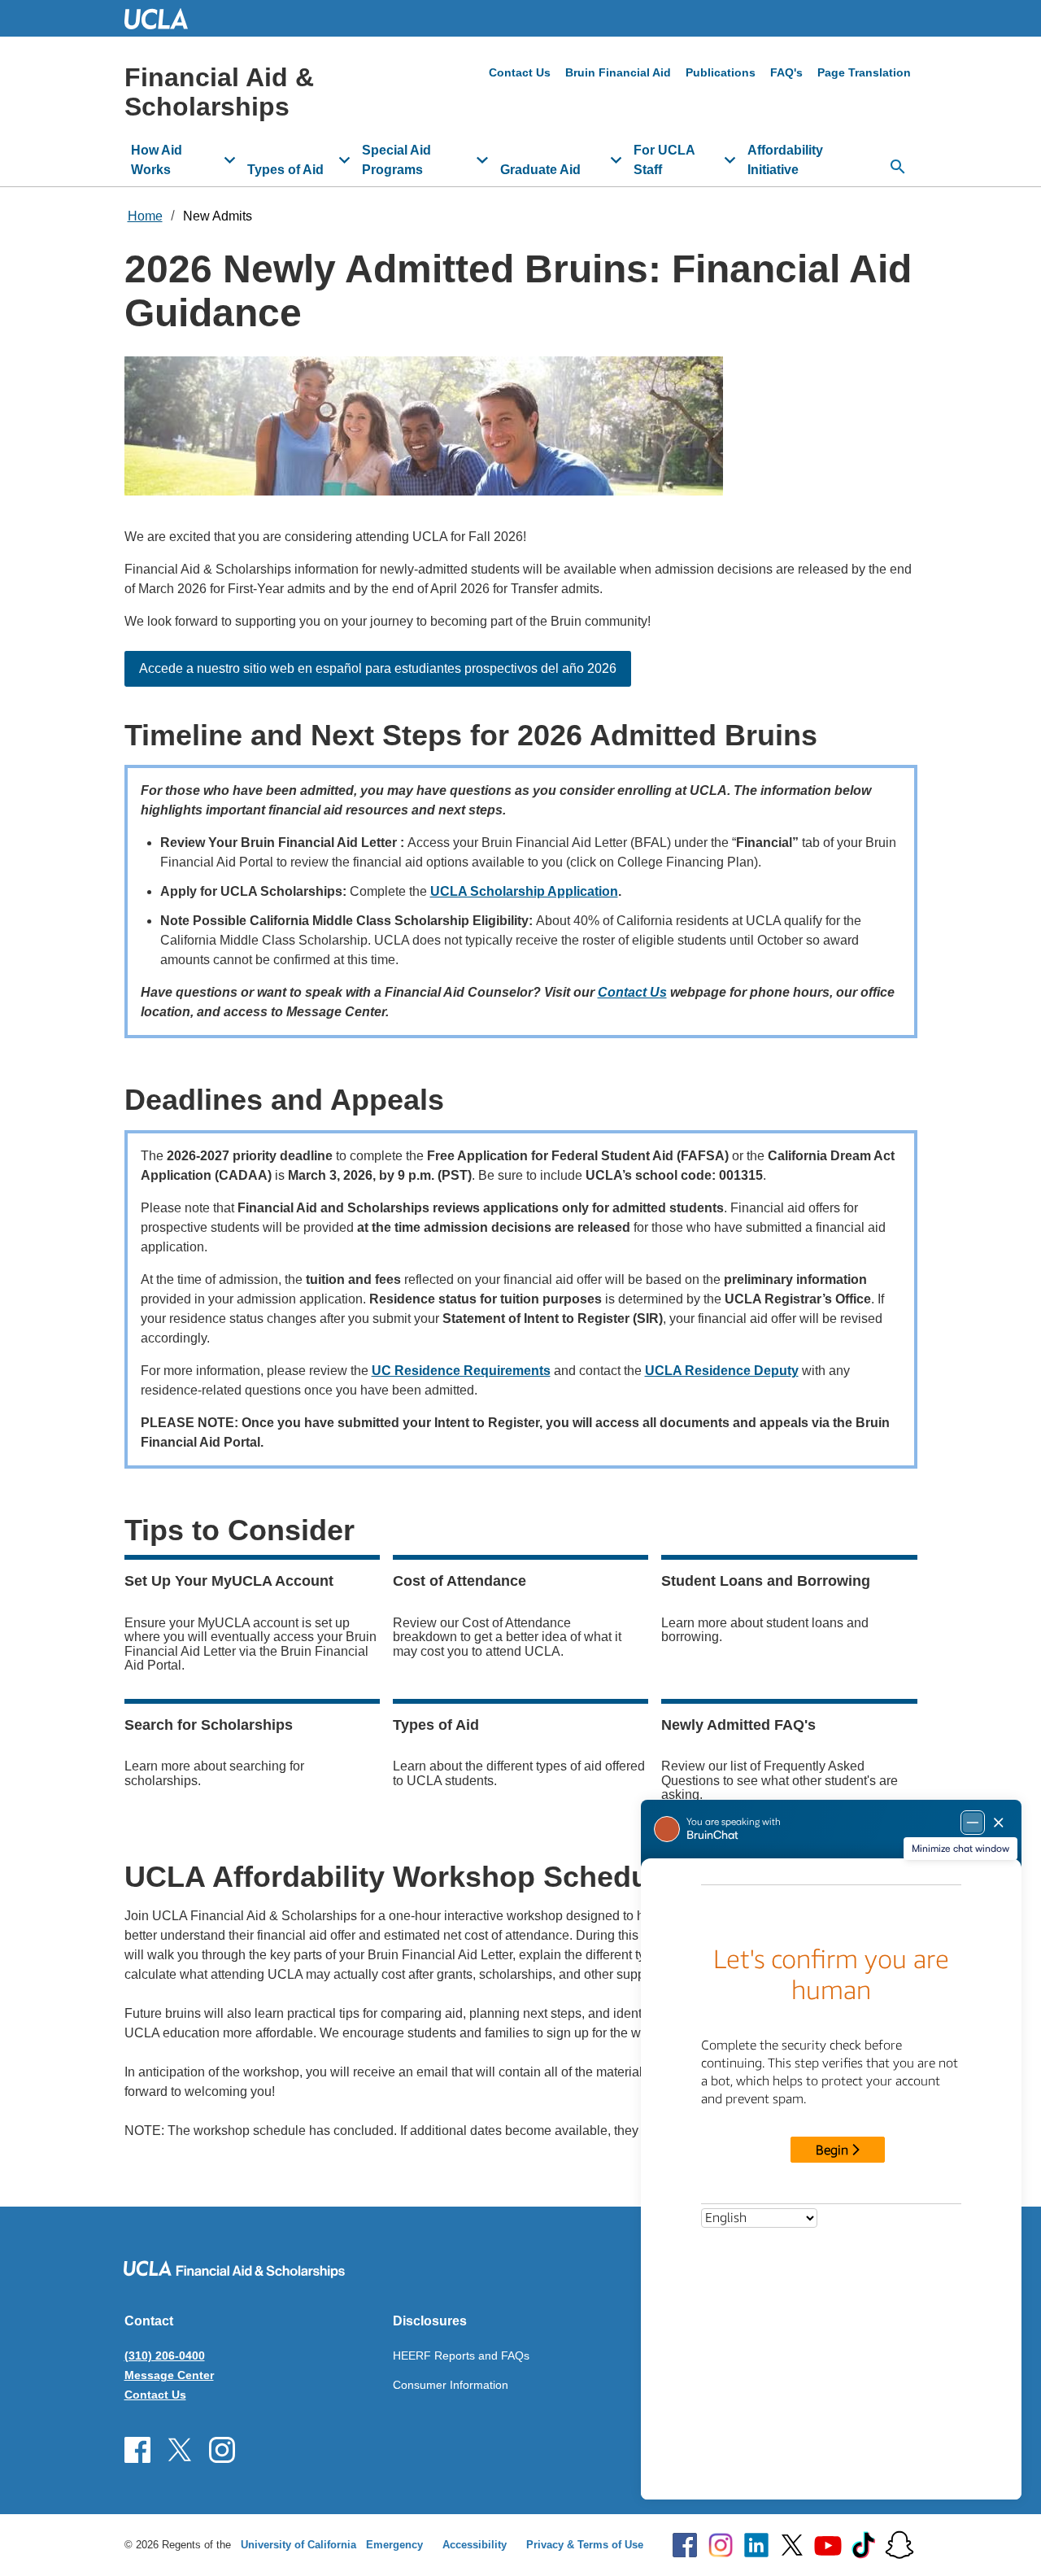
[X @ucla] (792, 2545)
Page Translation (864, 72)
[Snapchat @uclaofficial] (899, 2545)
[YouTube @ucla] (828, 2545)
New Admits (218, 216)
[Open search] (898, 167)
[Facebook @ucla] (685, 2545)
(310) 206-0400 (165, 2356)
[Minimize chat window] (973, 1823)
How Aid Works (157, 160)
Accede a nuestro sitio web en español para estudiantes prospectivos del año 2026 (378, 668)
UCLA (163, 18)
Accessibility (475, 2545)
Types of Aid (285, 170)
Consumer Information (451, 2385)
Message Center (169, 2375)
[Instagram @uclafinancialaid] (222, 2450)
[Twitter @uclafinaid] (180, 2450)
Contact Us (520, 72)
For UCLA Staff (664, 160)
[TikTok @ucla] (864, 2545)
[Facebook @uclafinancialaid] (137, 2450)
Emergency (394, 2545)
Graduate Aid (540, 170)
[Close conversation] (999, 1823)
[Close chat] (1008, 2540)
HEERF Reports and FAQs (461, 2356)
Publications (721, 72)
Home (145, 216)
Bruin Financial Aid (618, 72)
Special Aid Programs (396, 160)
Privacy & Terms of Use (585, 2545)
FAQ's (786, 72)
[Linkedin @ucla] (756, 2545)
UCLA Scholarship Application (524, 891)
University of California (298, 2545)
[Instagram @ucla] (721, 2545)
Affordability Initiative (785, 160)
